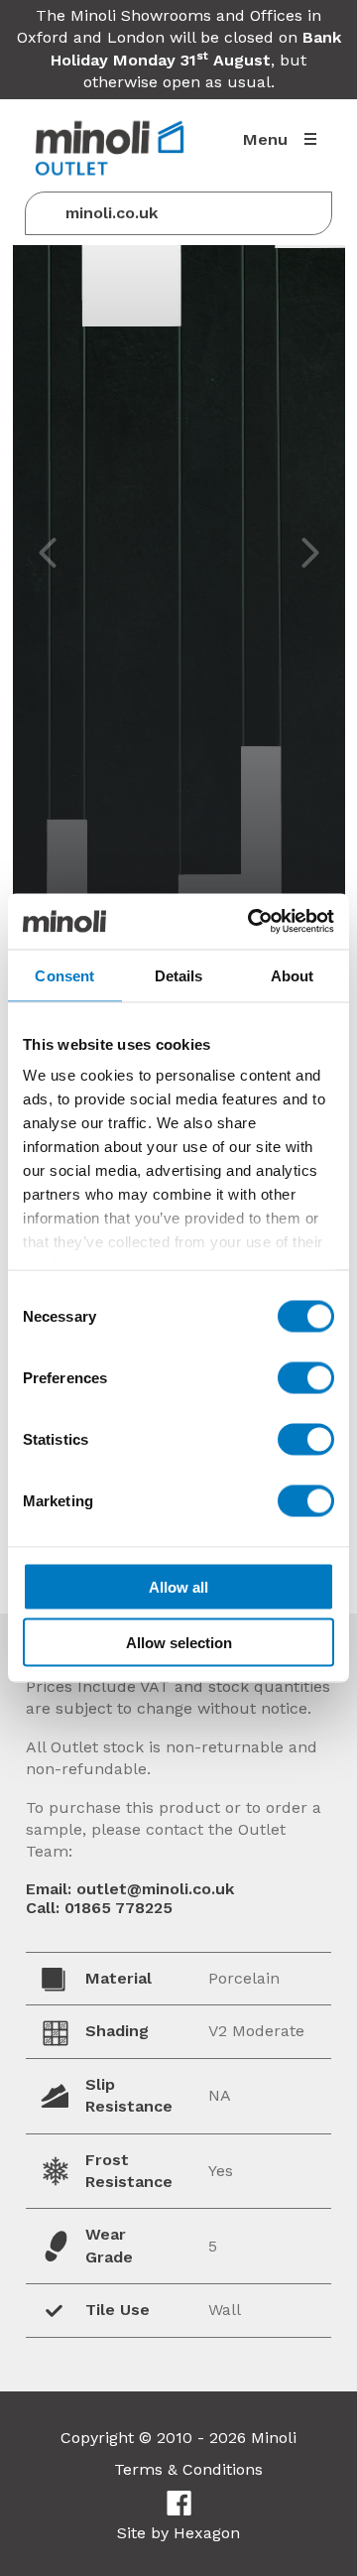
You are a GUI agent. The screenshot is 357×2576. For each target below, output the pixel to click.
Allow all (178, 1586)
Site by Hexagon (178, 2533)
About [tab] (293, 975)
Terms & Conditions (188, 2469)
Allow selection (179, 1643)
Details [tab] (179, 975)
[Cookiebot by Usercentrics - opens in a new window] (252, 922)
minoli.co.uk (112, 213)
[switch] (306, 1377)
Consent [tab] (64, 975)
